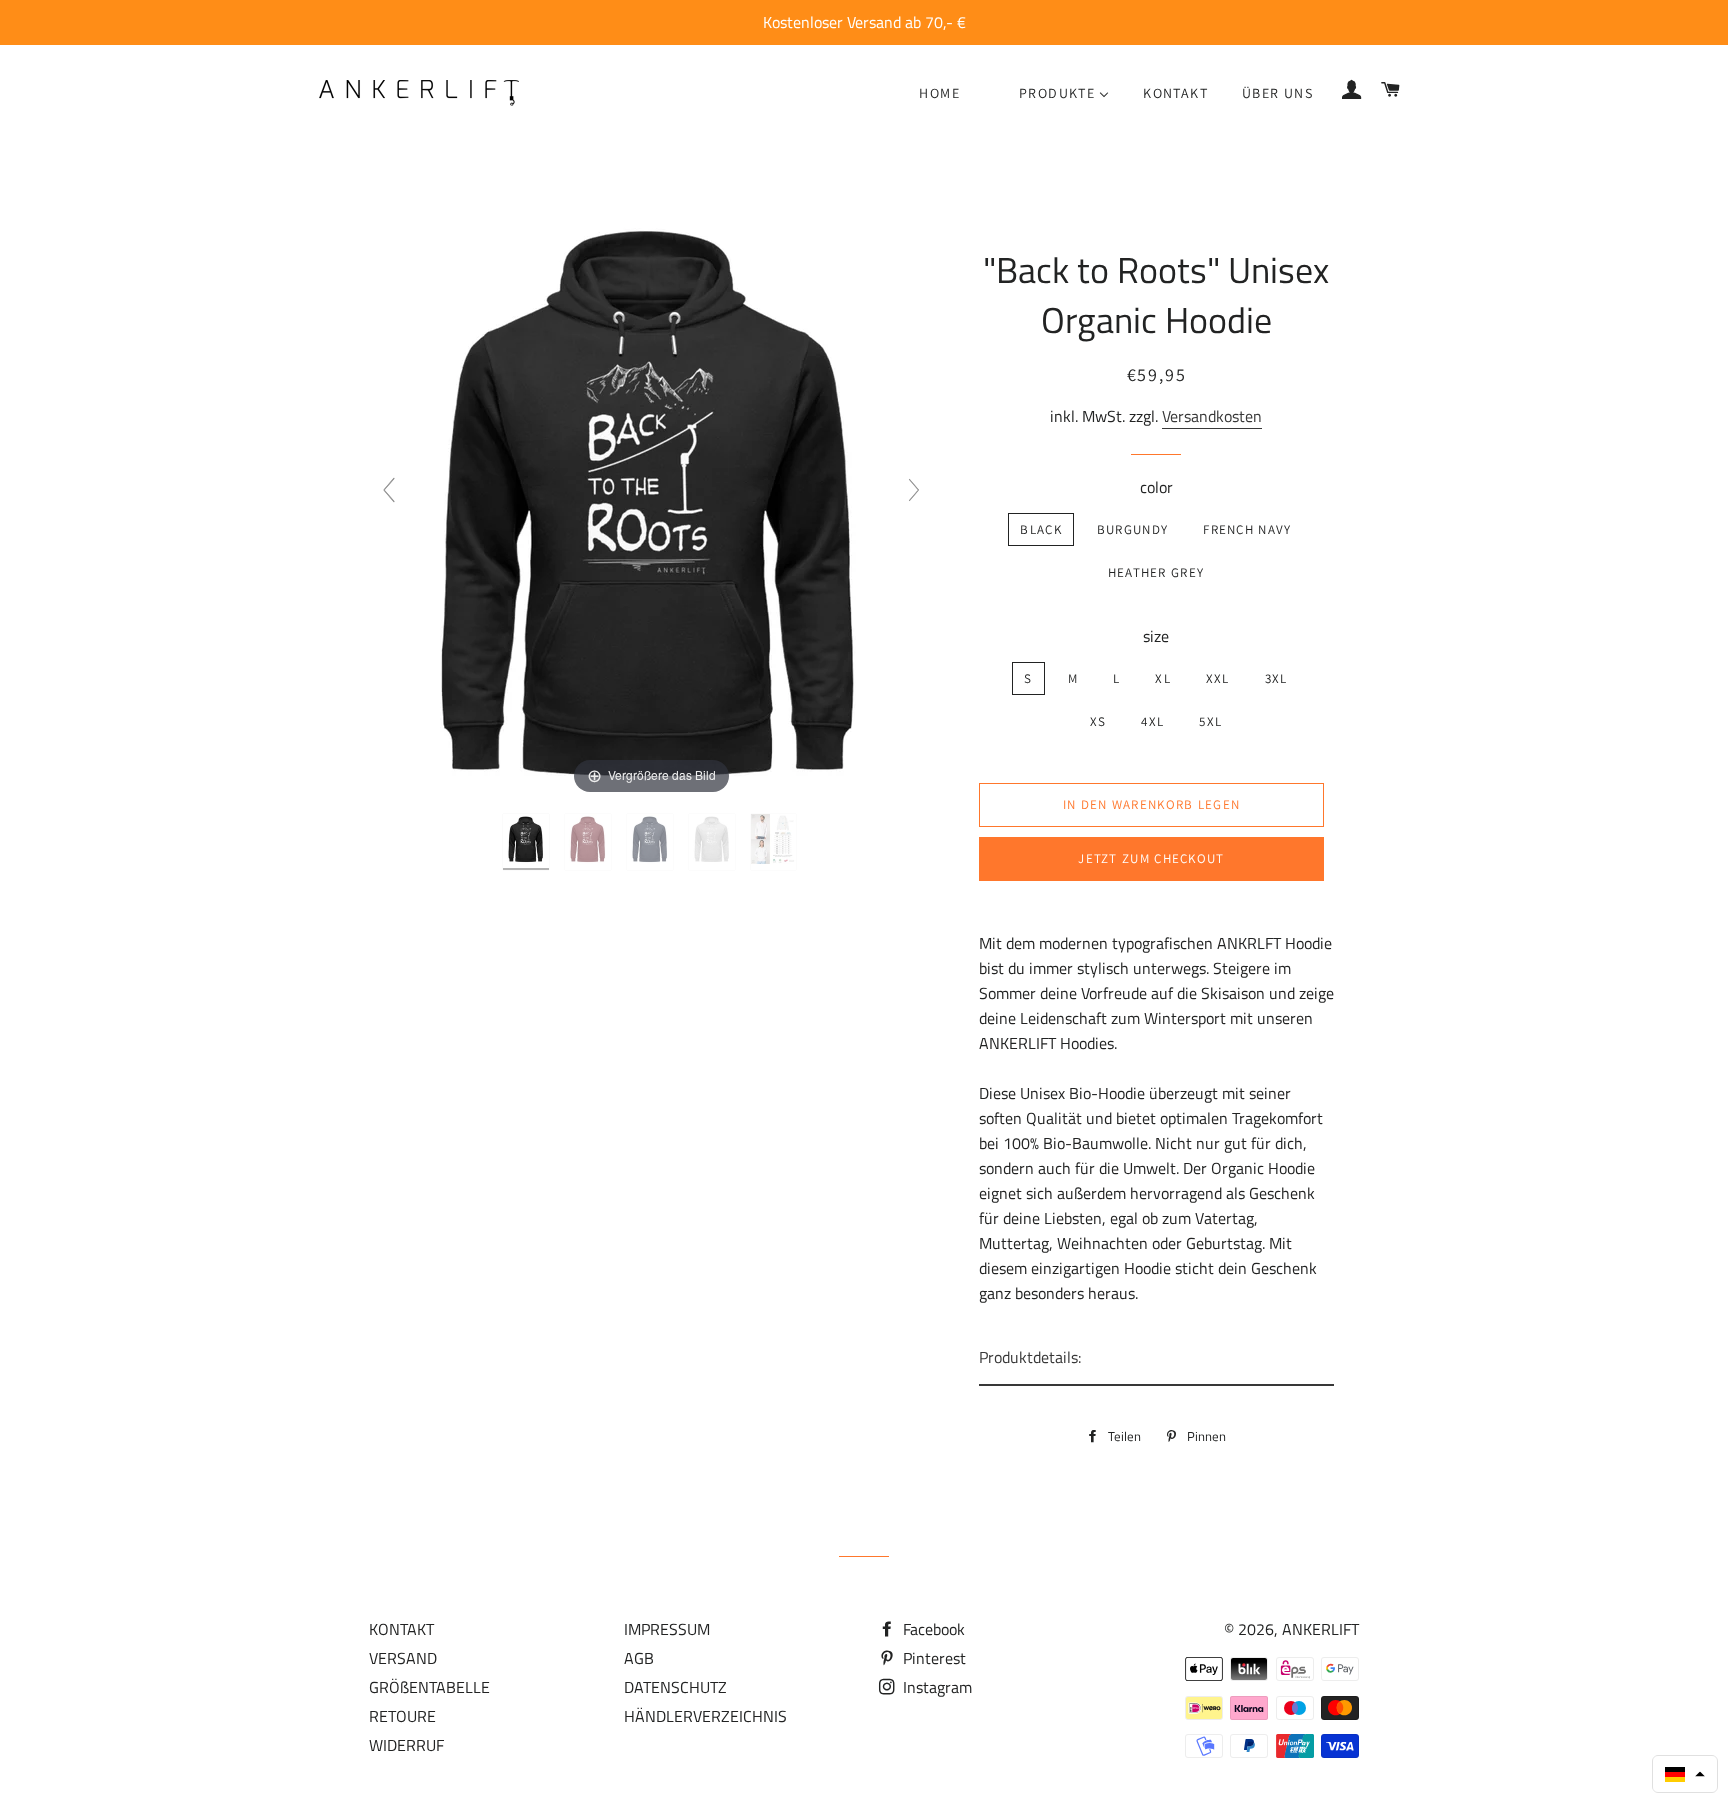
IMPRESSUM (667, 1629)
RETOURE (402, 1716)
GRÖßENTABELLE (429, 1687)
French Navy (1247, 529)
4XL (1152, 721)
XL (1163, 678)
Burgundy (1132, 529)
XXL (1218, 678)
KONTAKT (401, 1629)
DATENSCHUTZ (675, 1687)
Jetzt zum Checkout (1151, 858)
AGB (639, 1658)
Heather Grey (1156, 572)
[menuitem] (939, 93)
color (1156, 487)
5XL (1210, 721)
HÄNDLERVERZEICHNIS (705, 1716)
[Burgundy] (590, 842)
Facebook (932, 1629)
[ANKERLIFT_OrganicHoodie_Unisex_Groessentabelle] (775, 842)
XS (1098, 721)
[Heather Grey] (714, 842)
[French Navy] (652, 842)
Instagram (935, 1687)
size (1156, 636)
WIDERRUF (406, 1745)
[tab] (1156, 1358)
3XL (1276, 678)
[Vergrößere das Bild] (651, 498)
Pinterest (932, 1658)
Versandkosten (1212, 416)
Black (1041, 529)
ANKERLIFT (1320, 1629)
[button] (1685, 1774)
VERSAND (403, 1658)
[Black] (528, 842)
